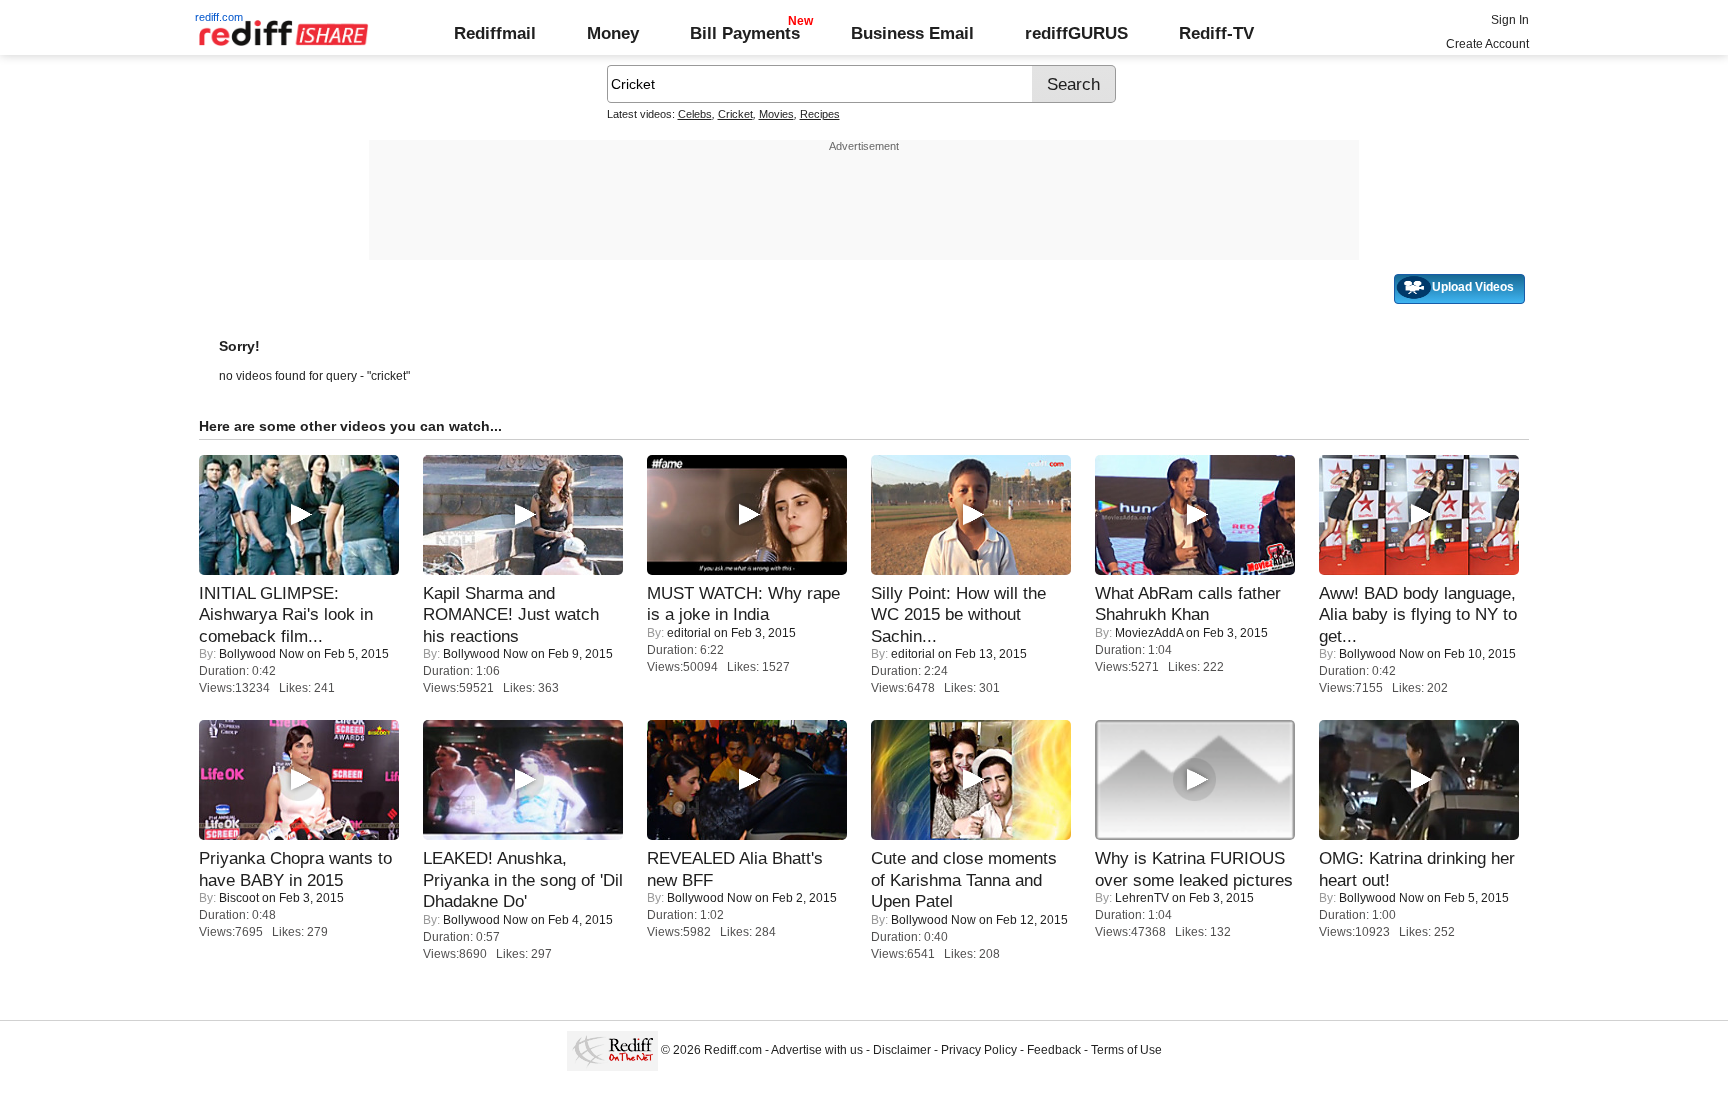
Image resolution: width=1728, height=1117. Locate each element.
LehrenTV (1142, 898)
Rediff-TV (1216, 33)
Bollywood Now (261, 654)
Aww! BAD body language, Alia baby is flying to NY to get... (1418, 614)
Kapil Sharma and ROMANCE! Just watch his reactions (511, 614)
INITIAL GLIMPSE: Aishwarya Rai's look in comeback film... (286, 614)
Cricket (735, 114)
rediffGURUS (1076, 33)
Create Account (1487, 44)
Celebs (695, 114)
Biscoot (239, 898)
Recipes (820, 114)
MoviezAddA (1149, 633)
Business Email (912, 33)
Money (613, 33)
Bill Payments (745, 33)
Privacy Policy (979, 1050)
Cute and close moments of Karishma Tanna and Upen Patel (964, 879)
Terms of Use (1126, 1050)
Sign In (1510, 20)
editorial (689, 633)
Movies (776, 114)
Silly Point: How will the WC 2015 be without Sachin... (958, 614)
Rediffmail (495, 33)
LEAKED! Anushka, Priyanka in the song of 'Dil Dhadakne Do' (523, 879)
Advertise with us (817, 1050)
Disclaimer (902, 1050)
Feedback (1054, 1050)
